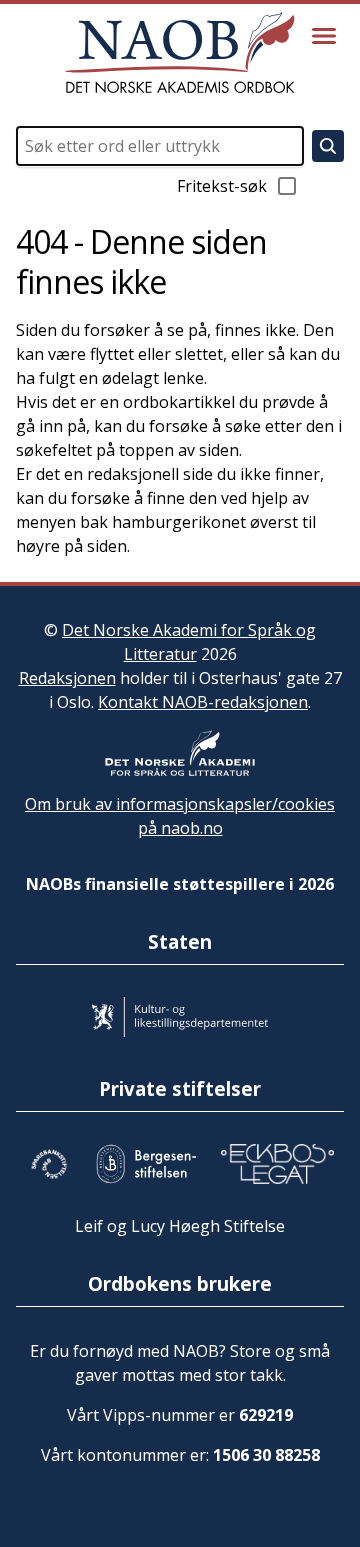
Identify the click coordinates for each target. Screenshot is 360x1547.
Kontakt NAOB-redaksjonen (203, 702)
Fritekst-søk (222, 186)
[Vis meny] (324, 36)
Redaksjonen (67, 678)
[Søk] (328, 146)
